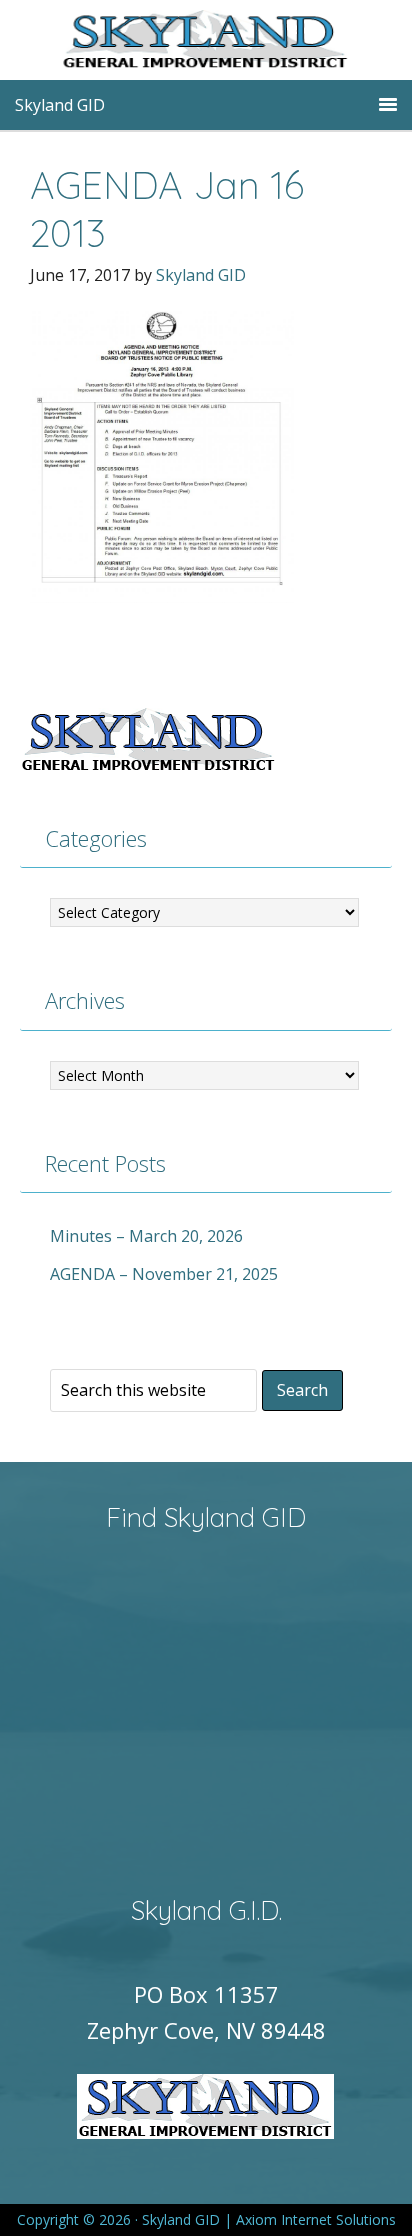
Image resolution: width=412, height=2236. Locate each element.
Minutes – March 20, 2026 (146, 1236)
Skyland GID (236, 45)
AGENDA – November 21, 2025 (164, 1274)
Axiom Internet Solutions (316, 2219)
